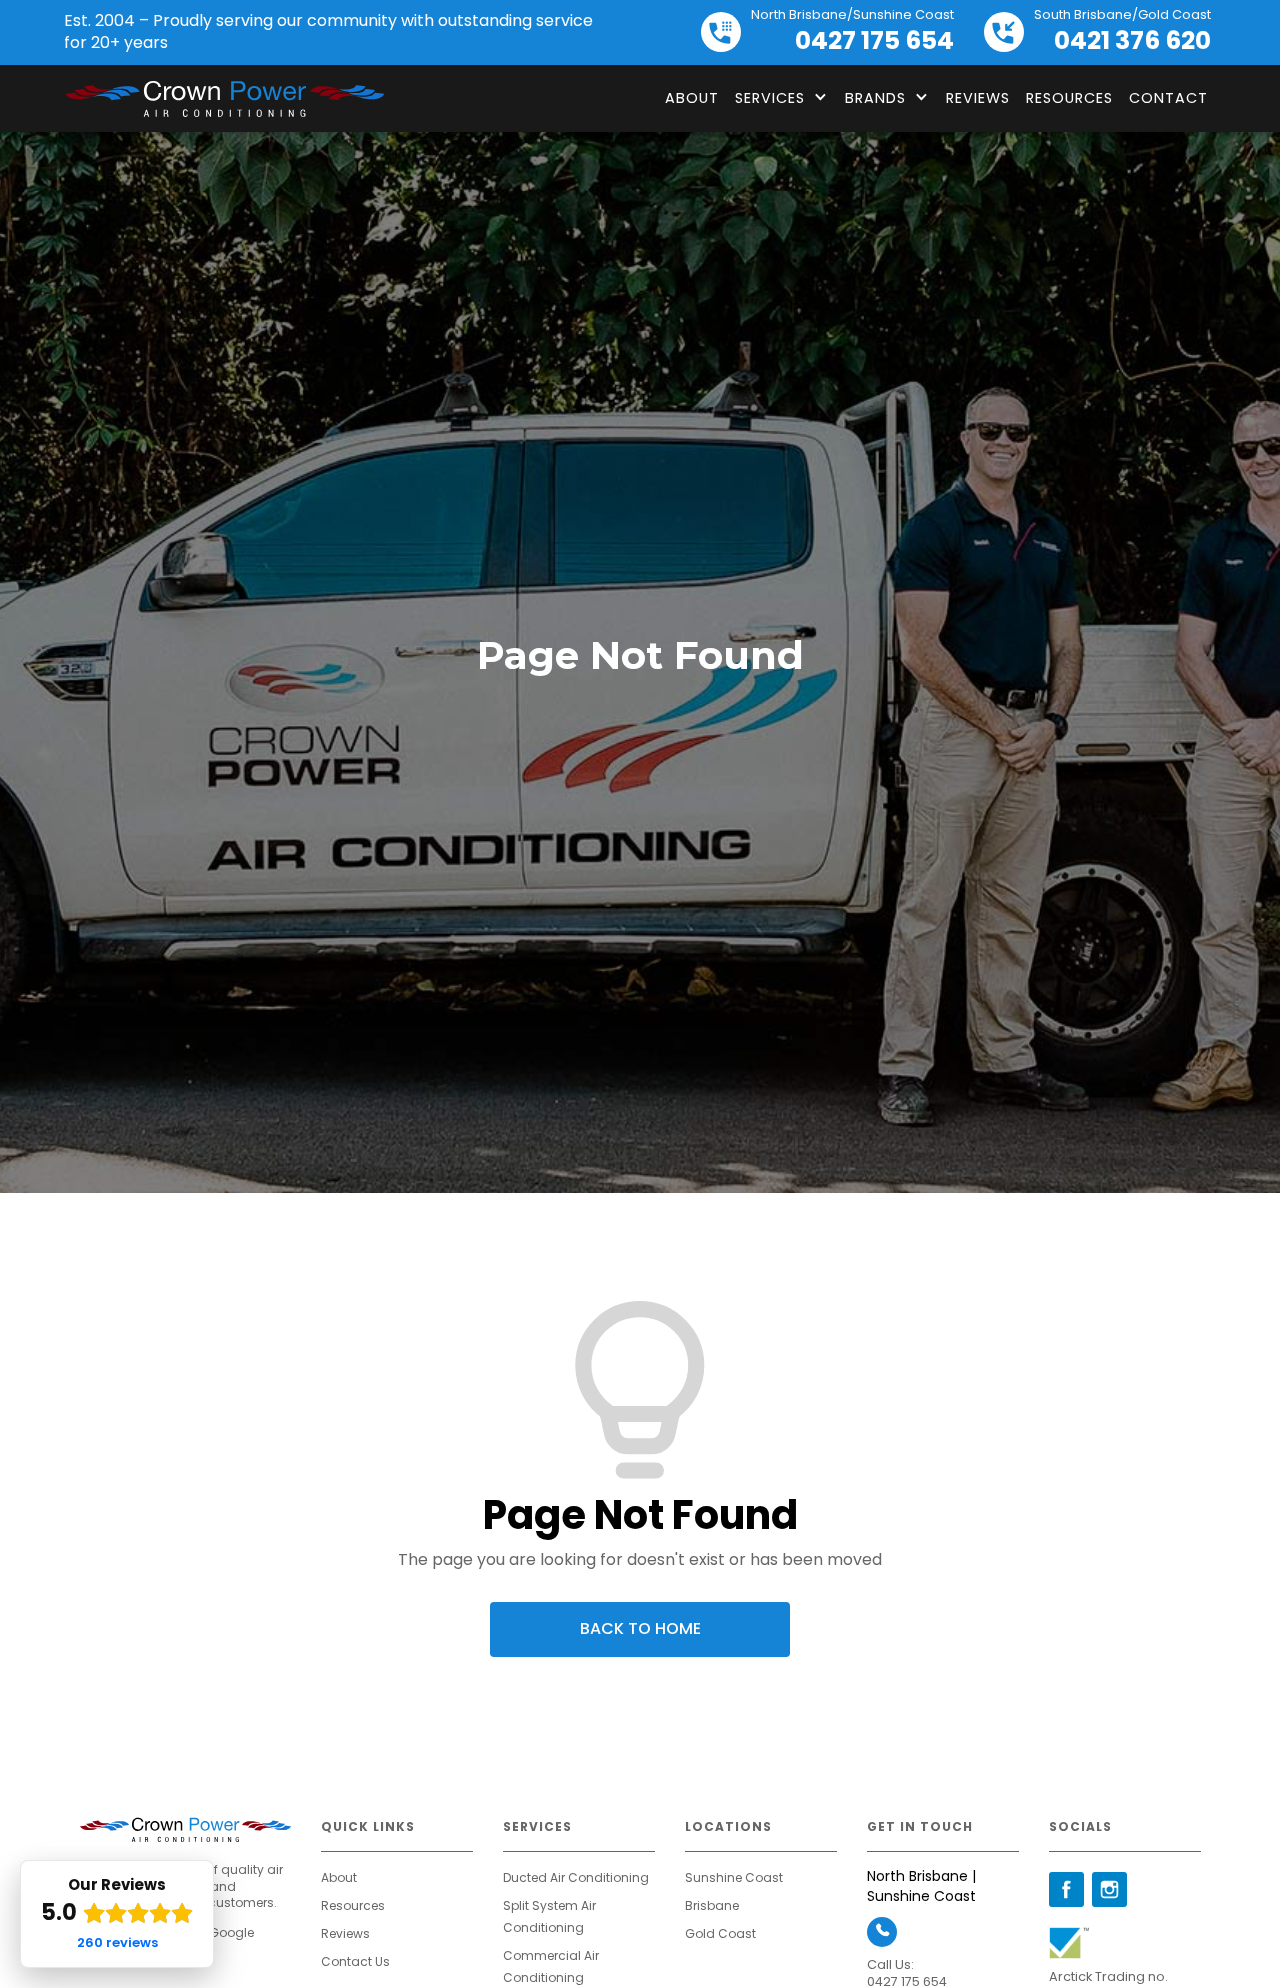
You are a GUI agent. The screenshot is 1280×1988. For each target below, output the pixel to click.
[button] (782, 98)
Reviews (978, 98)
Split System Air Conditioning (549, 1916)
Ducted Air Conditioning (576, 1877)
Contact (1168, 98)
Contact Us (355, 1961)
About (692, 98)
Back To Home (640, 1628)
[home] (224, 99)
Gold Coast (720, 1933)
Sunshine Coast (734, 1877)
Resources (1069, 98)
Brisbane (712, 1905)
